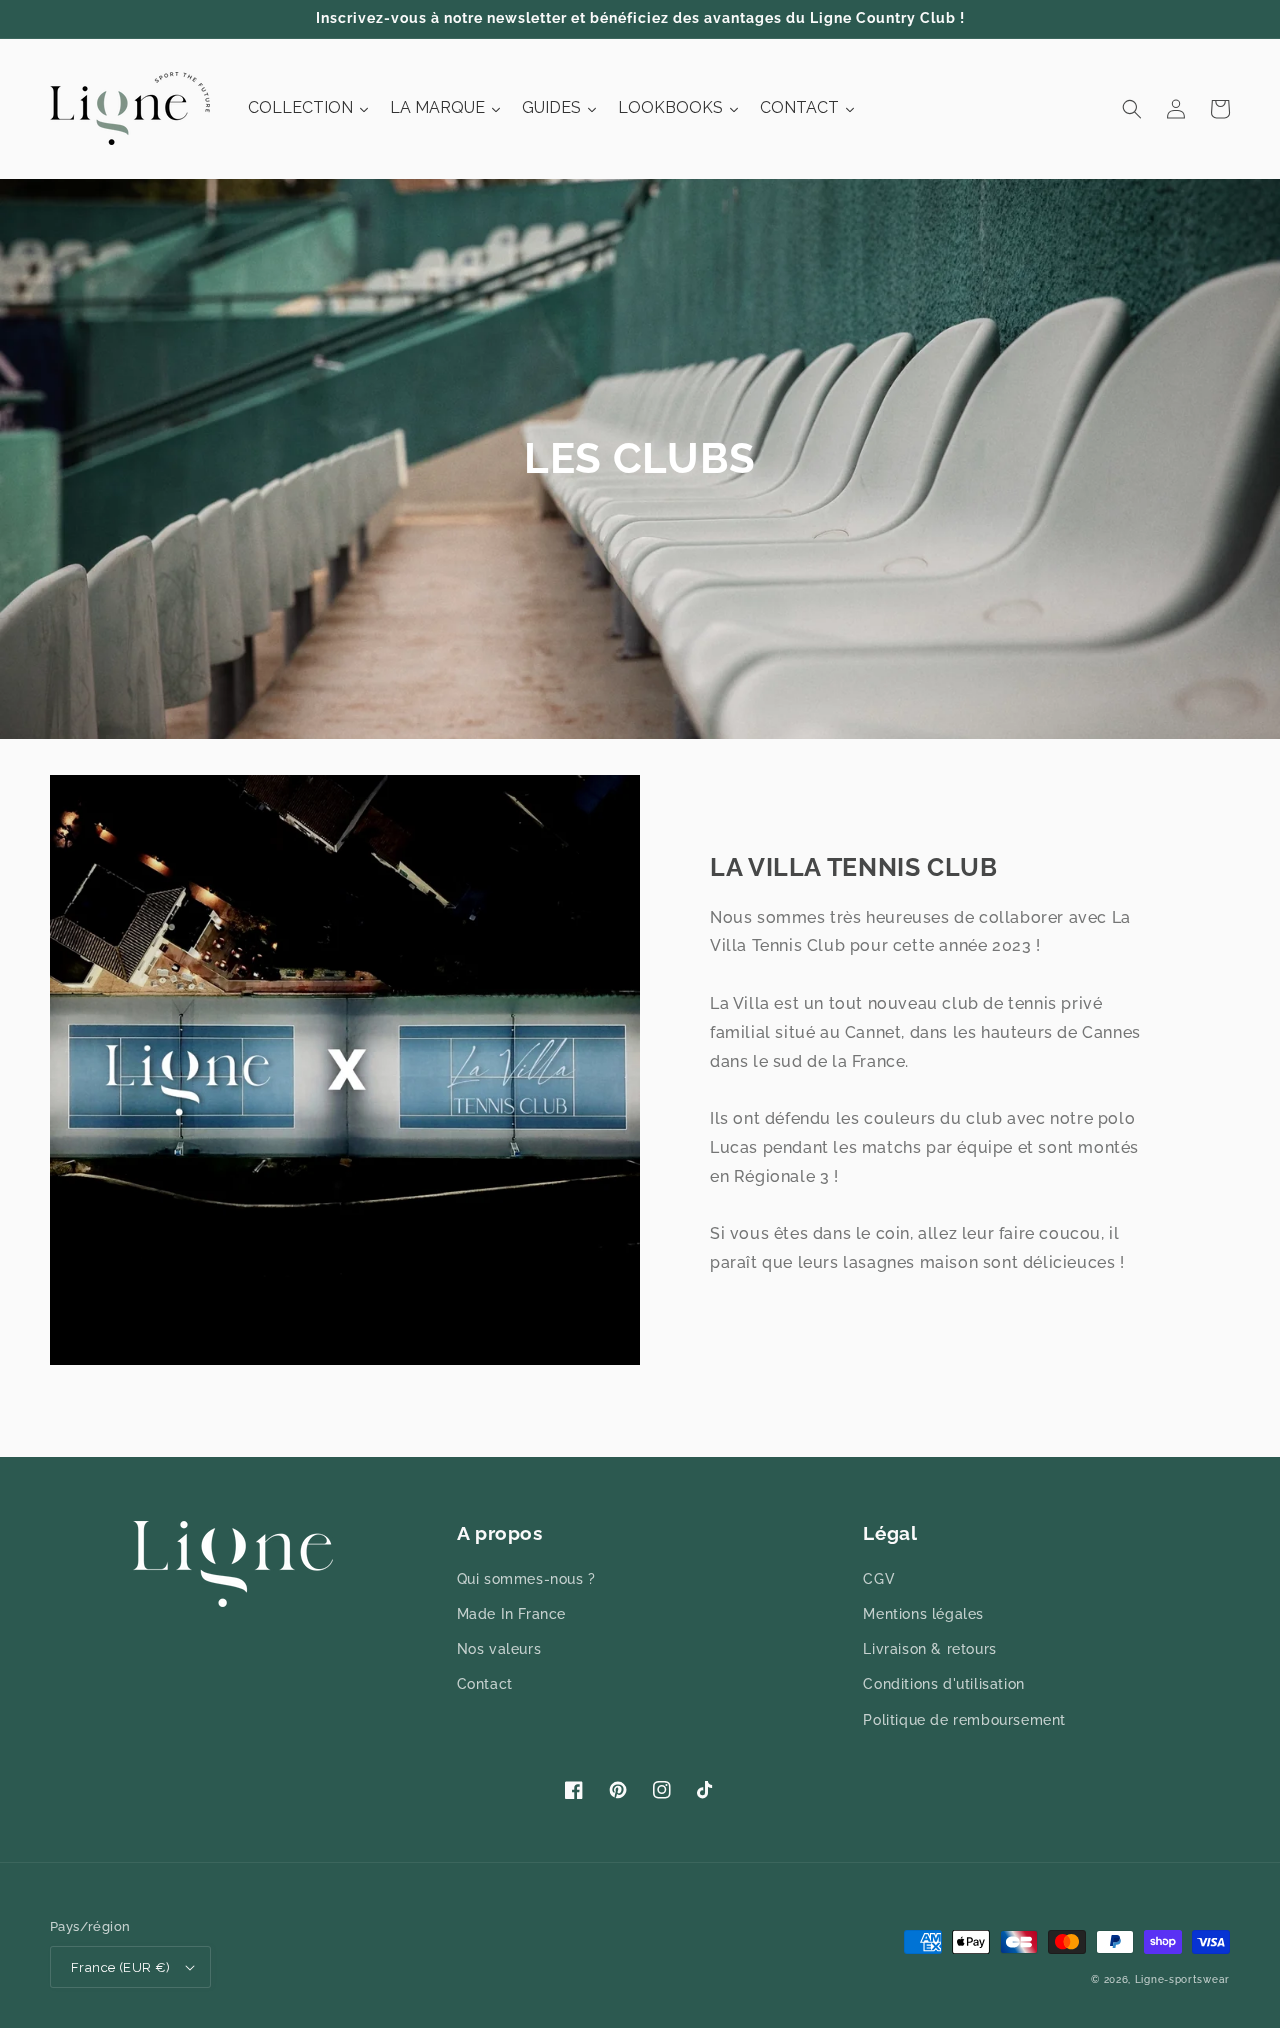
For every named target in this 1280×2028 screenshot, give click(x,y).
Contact (485, 1684)
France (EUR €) (121, 1967)
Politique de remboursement (964, 1720)
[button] (1132, 109)
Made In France (511, 1614)
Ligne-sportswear (1182, 1979)
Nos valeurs (499, 1649)
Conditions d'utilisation (943, 1684)
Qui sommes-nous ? (526, 1579)
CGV (879, 1579)
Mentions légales (923, 1614)
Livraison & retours (929, 1649)
